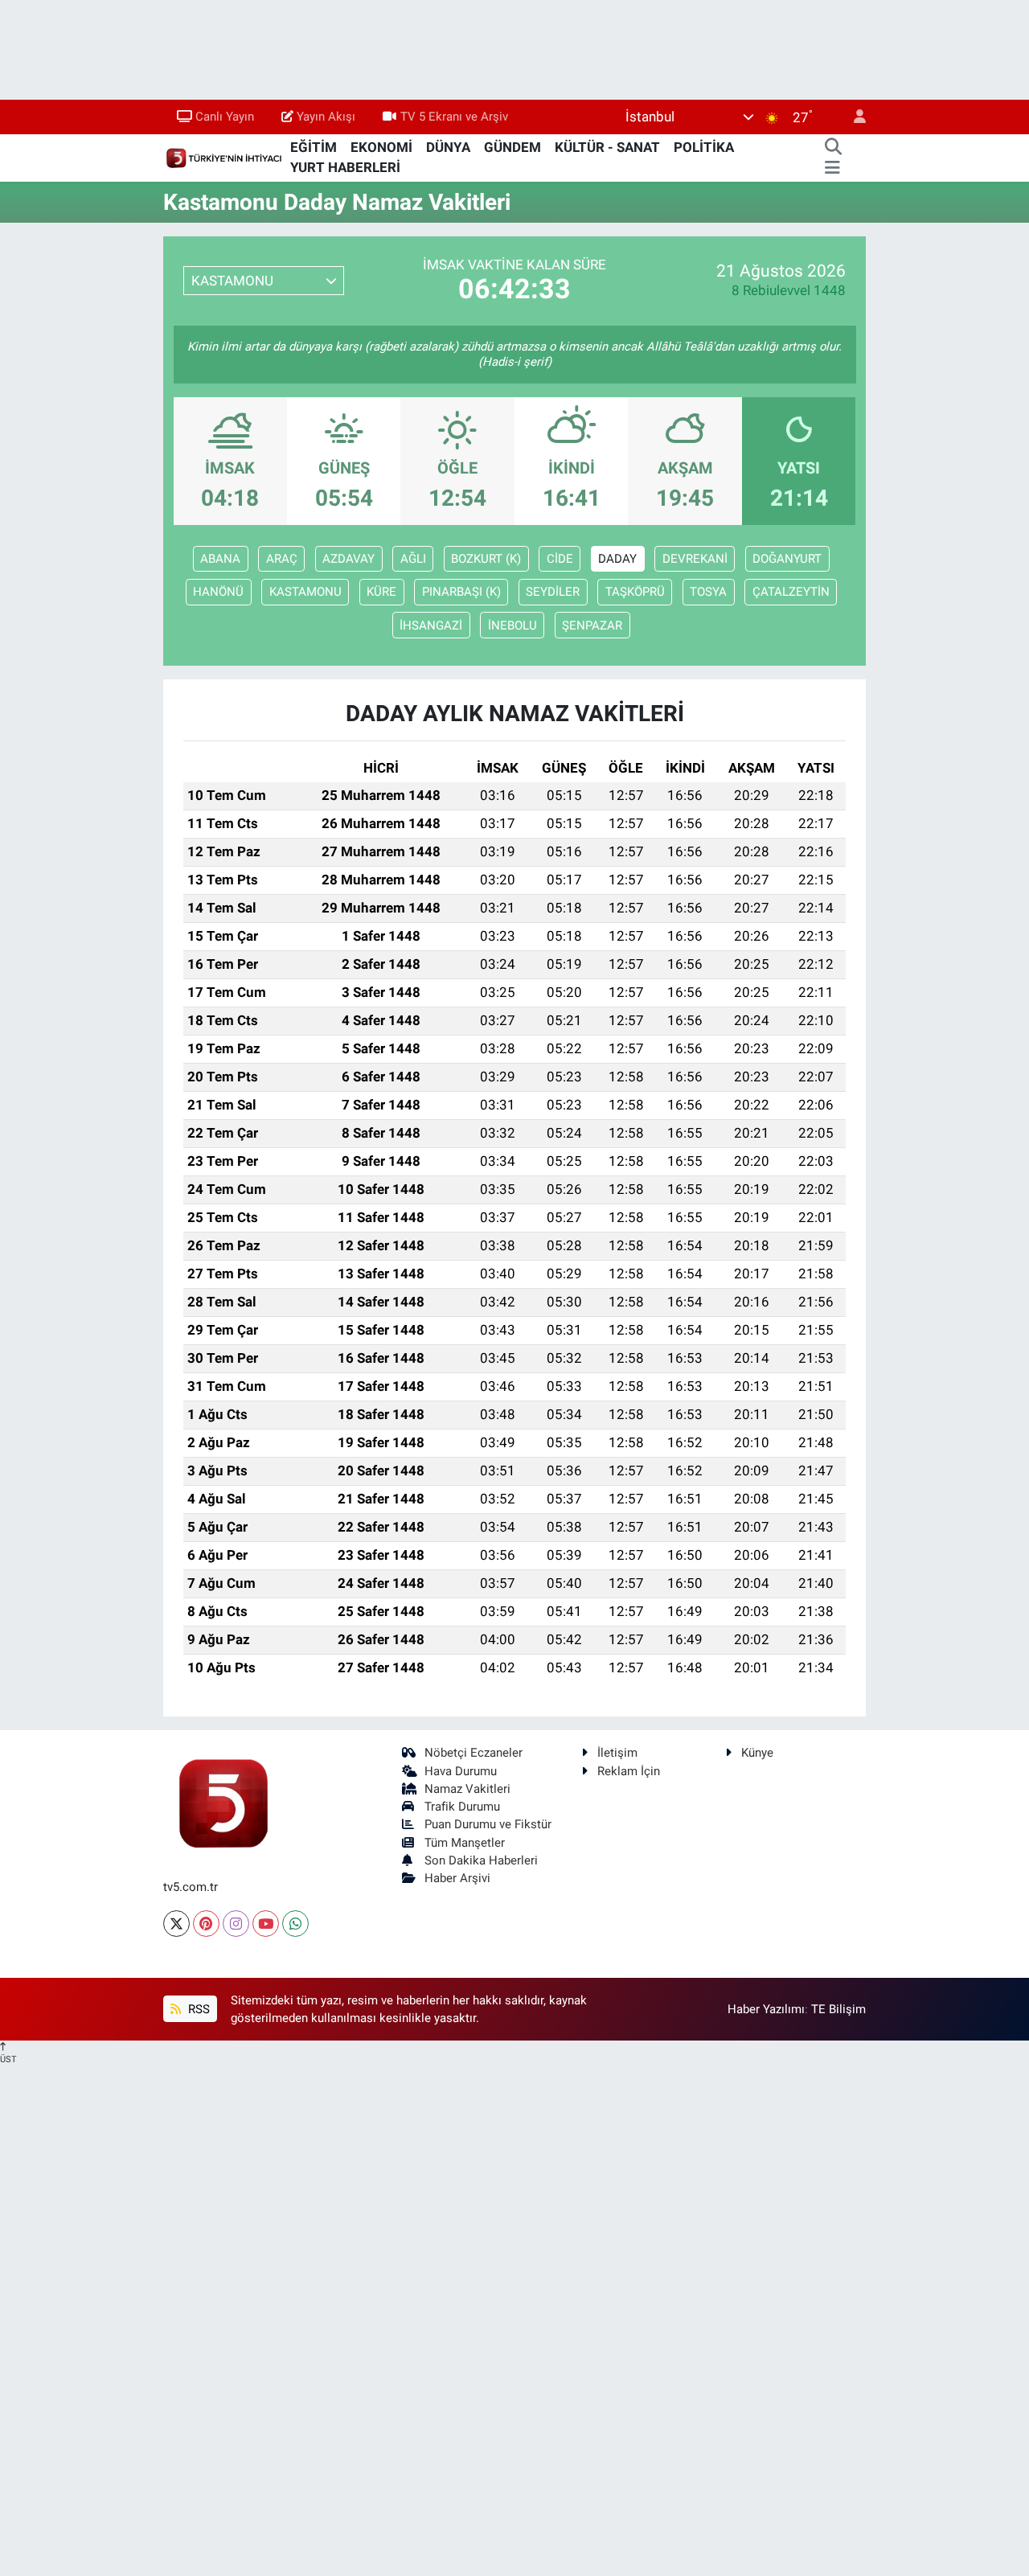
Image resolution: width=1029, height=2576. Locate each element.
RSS (197, 2009)
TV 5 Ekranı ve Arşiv (454, 117)
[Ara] (833, 148)
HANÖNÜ (218, 592)
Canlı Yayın (225, 117)
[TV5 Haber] (223, 157)
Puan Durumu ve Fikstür (488, 1824)
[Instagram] (236, 1924)
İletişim (617, 1753)
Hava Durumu (461, 1771)
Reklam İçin (629, 1771)
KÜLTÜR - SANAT (607, 147)
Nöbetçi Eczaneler (474, 1753)
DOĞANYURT (787, 559)
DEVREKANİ (695, 559)
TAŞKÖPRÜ (635, 592)
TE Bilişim (838, 2009)
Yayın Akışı (326, 117)
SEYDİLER (553, 592)
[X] (176, 1924)
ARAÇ (282, 559)
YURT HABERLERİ (345, 167)
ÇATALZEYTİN (791, 592)
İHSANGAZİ (431, 626)
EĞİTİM (314, 147)
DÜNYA (448, 147)
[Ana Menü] (832, 168)
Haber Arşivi (457, 1878)
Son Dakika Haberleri (481, 1860)
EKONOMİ (381, 147)
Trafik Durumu (462, 1807)
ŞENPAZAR (592, 626)
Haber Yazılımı (766, 2009)
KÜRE (381, 592)
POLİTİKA (704, 147)
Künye (757, 1753)
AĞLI (413, 559)
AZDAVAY (348, 559)
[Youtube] (266, 1924)
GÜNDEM (512, 147)
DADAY (617, 559)
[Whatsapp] (295, 1924)
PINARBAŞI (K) (461, 592)
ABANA (220, 559)
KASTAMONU (305, 592)
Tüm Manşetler (465, 1843)
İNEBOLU (512, 626)
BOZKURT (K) (486, 559)
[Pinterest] (206, 1924)
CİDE (560, 559)
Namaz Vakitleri (467, 1789)
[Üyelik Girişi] (853, 117)
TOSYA (708, 592)
